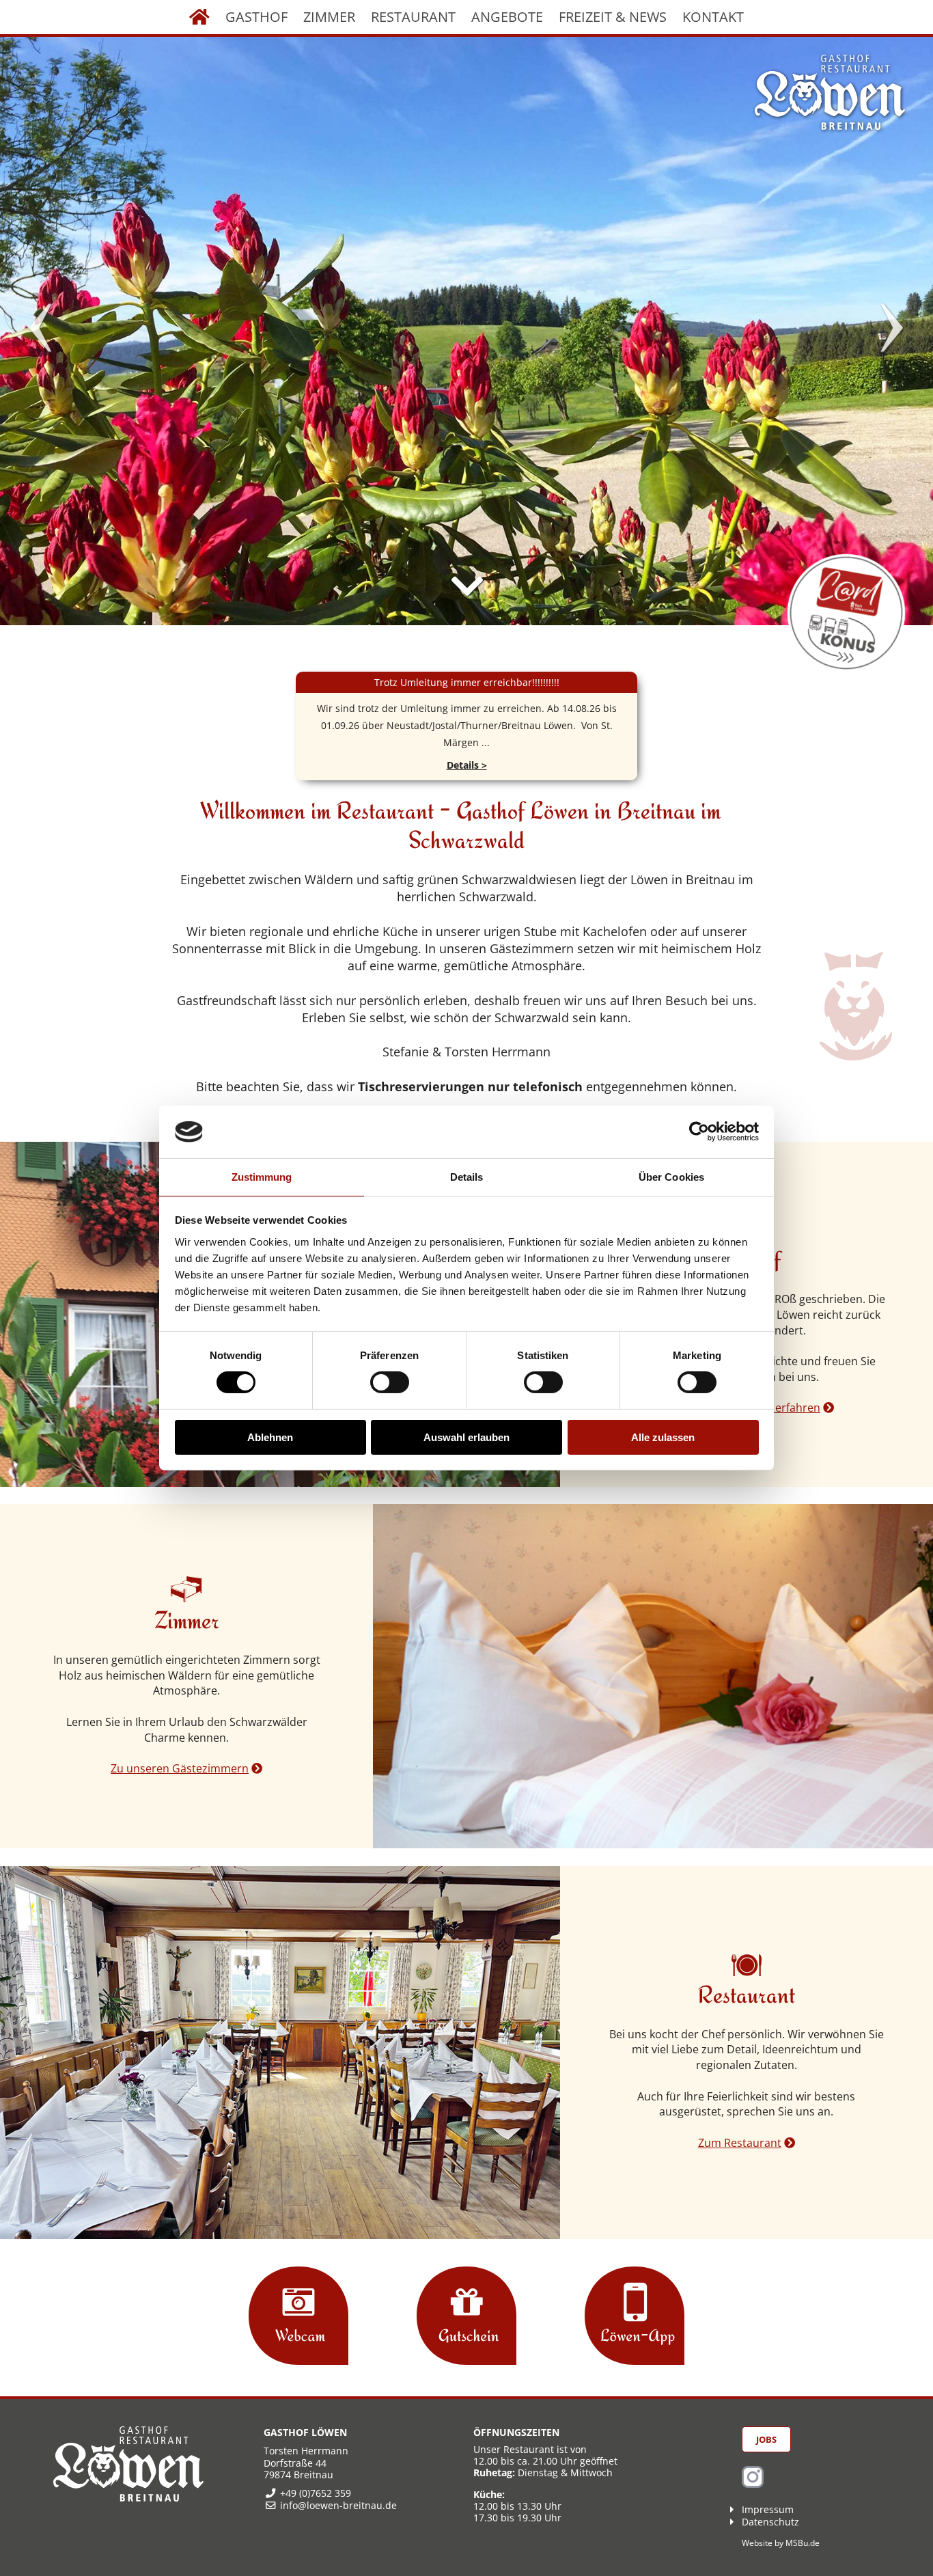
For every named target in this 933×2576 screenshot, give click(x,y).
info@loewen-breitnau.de (338, 2505)
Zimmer (329, 17)
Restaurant (413, 17)
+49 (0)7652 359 (316, 2493)
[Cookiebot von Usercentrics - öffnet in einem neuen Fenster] (699, 1132)
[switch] (390, 1382)
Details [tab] (467, 1177)
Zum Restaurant (740, 2143)
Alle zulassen (663, 1437)
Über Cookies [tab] (671, 1177)
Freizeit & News (613, 17)
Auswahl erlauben (466, 1437)
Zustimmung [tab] (262, 1177)
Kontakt (713, 17)
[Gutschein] (466, 2318)
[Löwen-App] (635, 2318)
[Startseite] (199, 17)
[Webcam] (298, 2318)
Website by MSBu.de (781, 2543)
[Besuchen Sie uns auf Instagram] (753, 2484)
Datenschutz (770, 2522)
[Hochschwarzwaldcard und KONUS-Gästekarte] (846, 613)
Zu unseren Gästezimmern (180, 1768)
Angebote (507, 17)
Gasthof (256, 17)
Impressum (768, 2509)
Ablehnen (270, 1437)
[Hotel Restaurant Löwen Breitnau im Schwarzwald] (830, 92)
